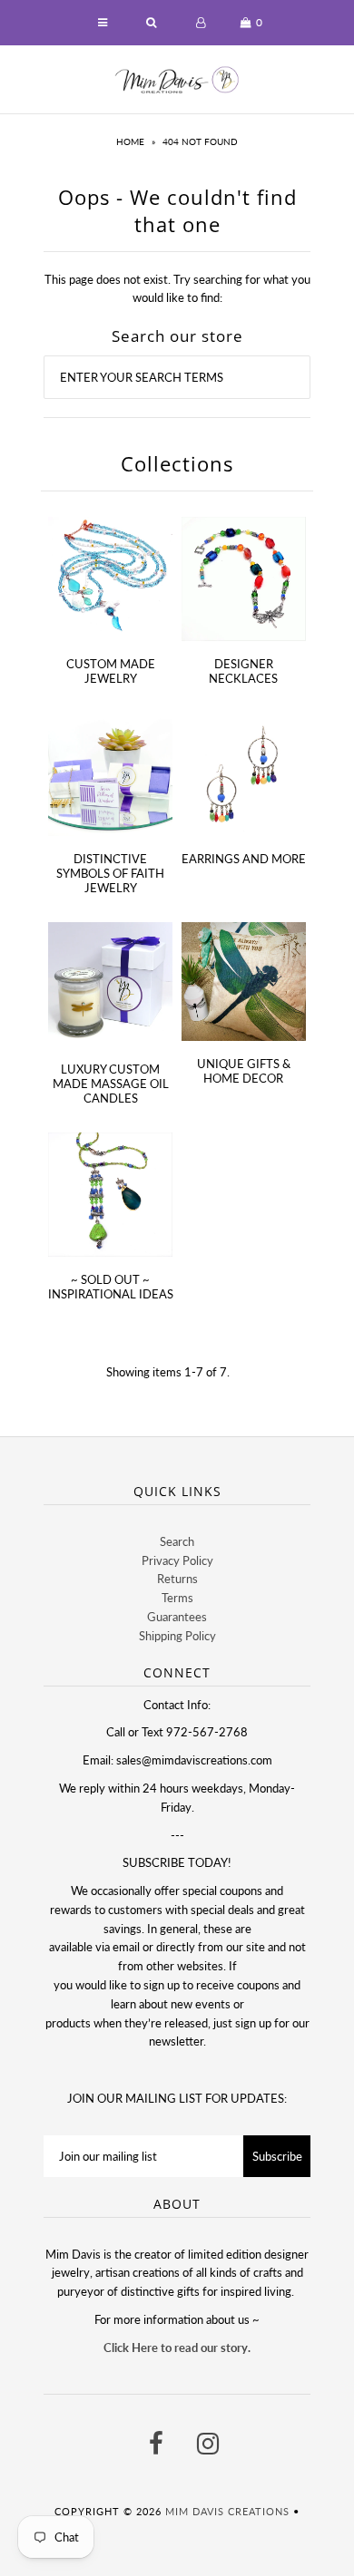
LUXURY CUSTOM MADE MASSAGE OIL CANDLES (111, 1084)
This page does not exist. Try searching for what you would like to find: (177, 289)
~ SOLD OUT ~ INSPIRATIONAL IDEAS (111, 1287)
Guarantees (177, 1617)
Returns (177, 1579)
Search (177, 1541)
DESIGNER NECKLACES (243, 671)
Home (130, 141)
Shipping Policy (177, 1636)
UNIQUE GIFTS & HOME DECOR (244, 1071)
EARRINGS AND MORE (244, 859)
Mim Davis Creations (227, 2511)
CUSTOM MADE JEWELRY (111, 671)
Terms (177, 1598)
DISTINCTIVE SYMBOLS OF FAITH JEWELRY (110, 873)
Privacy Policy (177, 1560)
